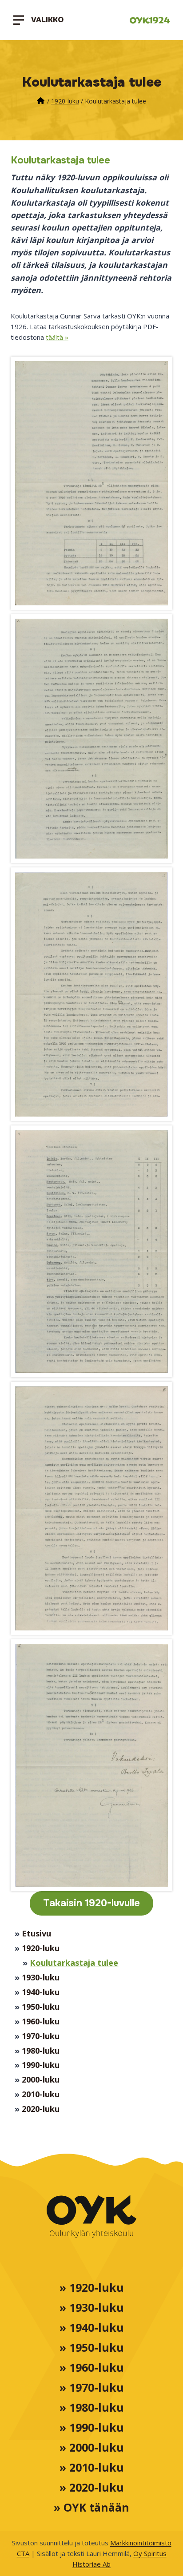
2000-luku (41, 2079)
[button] (91, 483)
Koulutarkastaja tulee (74, 1962)
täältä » (57, 337)
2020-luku (41, 2109)
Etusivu (36, 1933)
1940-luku (41, 1992)
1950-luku (41, 2006)
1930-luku (41, 1977)
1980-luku (41, 2050)
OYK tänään (96, 2507)
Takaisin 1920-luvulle (91, 1903)
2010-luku (41, 2094)
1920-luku (65, 101)
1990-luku (41, 2065)
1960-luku (41, 2021)
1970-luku (41, 2036)
